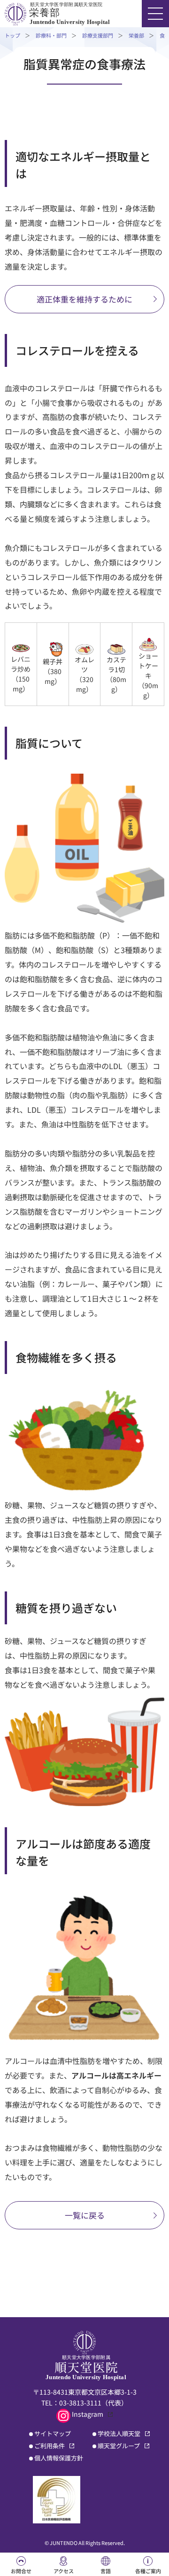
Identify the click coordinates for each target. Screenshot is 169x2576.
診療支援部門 (98, 35)
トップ (12, 35)
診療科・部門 (51, 35)
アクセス (64, 2571)
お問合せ (21, 2571)
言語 (106, 2571)
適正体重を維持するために (84, 299)
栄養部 (136, 35)
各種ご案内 (148, 2571)
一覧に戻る (85, 2215)
